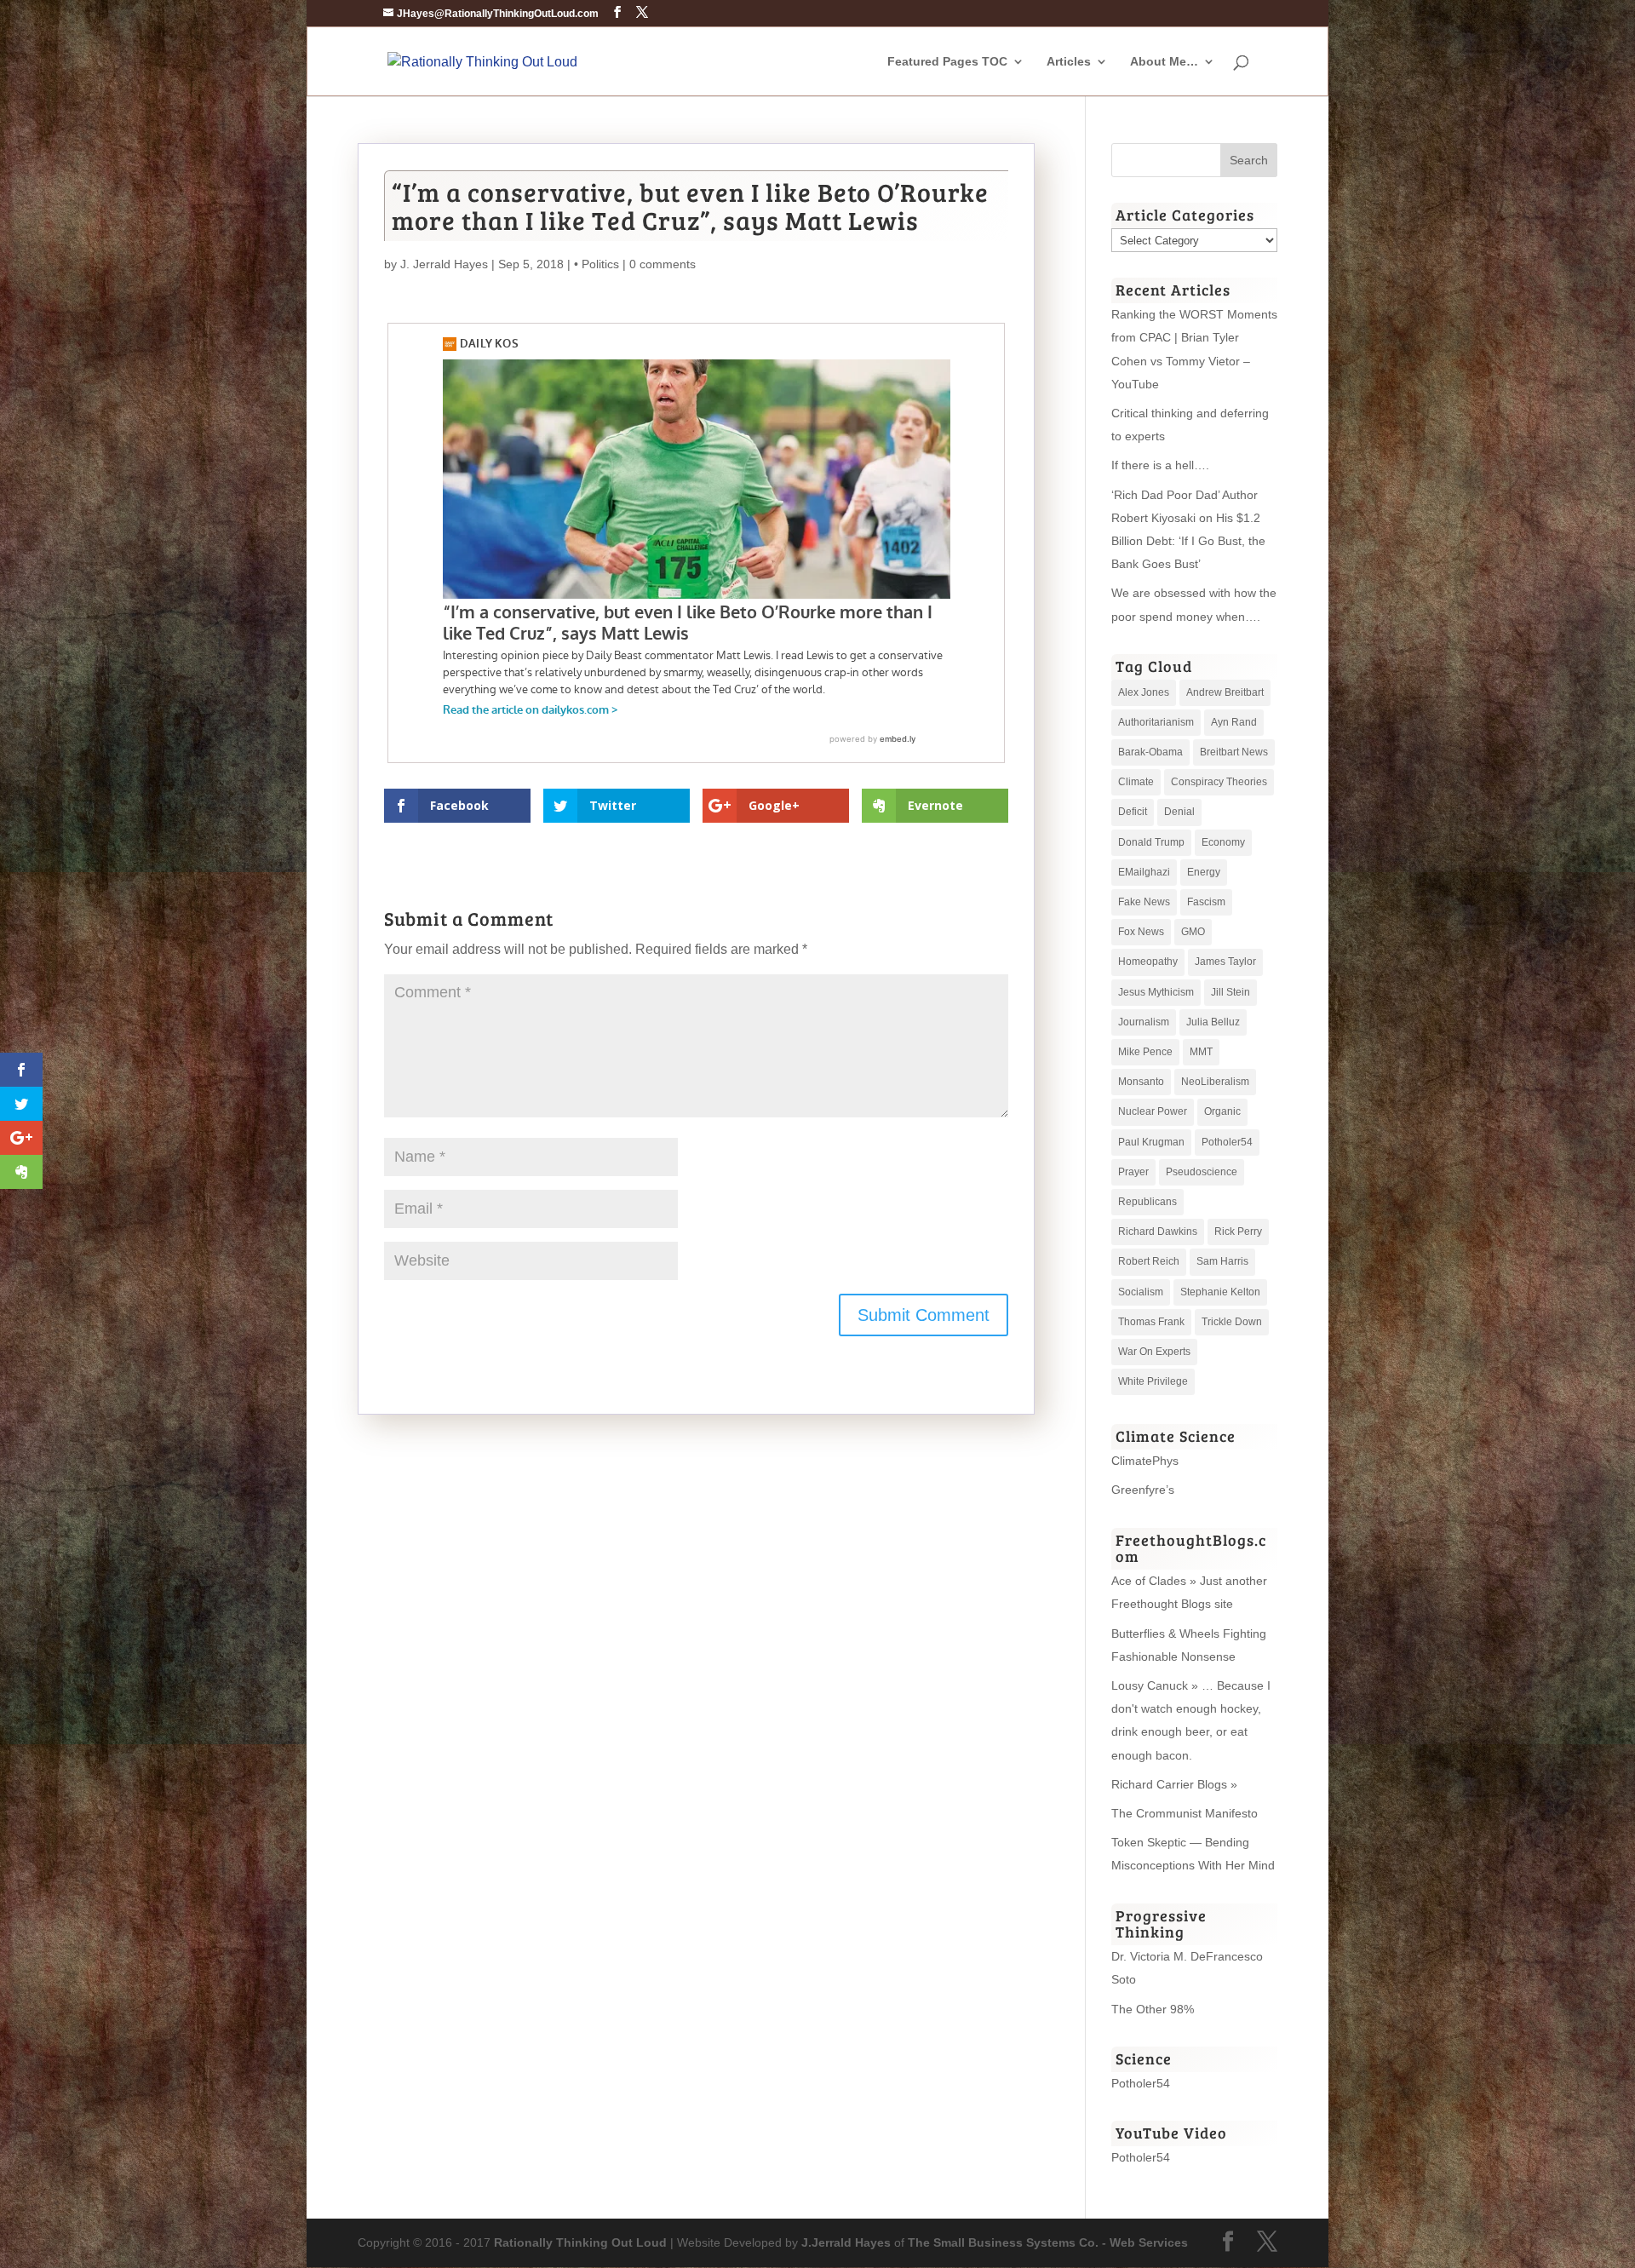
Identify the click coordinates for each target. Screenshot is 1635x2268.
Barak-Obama (1150, 752)
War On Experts (1154, 1352)
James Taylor (1225, 962)
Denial (1179, 812)
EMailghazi (1144, 872)
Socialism (1141, 1292)
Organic (1222, 1111)
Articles (1069, 62)
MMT (1201, 1052)
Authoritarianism (1156, 722)
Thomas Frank (1151, 1322)
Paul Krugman (1151, 1142)
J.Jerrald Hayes (846, 2242)
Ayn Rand (1234, 722)
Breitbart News (1234, 752)
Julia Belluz (1213, 1022)
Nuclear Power (1153, 1111)
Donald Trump (1151, 842)
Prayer (1133, 1172)
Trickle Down (1232, 1322)
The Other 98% (1153, 2009)
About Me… (1164, 62)
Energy (1204, 872)
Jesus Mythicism (1156, 992)
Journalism (1144, 1022)
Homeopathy (1148, 962)
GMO (1193, 932)
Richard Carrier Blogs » (1174, 1784)
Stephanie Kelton (1220, 1292)
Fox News (1141, 932)
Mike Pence (1145, 1052)
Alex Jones (1144, 692)
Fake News (1144, 902)
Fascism (1206, 902)
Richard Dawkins (1158, 1232)
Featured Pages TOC (947, 62)
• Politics (597, 264)
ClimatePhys (1145, 1461)
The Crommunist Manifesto (1185, 1813)
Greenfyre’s (1143, 1490)
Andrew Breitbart (1225, 692)
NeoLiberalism (1215, 1082)
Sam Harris (1222, 1261)
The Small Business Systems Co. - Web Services (1048, 2242)
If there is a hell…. (1160, 465)
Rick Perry (1238, 1232)
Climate (1136, 782)
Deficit (1133, 812)
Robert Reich (1149, 1261)
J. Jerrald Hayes (444, 264)
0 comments (663, 264)
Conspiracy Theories (1219, 782)
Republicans (1147, 1202)
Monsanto (1141, 1082)
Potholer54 (1227, 1142)
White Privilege (1153, 1381)
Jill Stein (1231, 992)
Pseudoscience (1202, 1172)
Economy (1223, 842)
